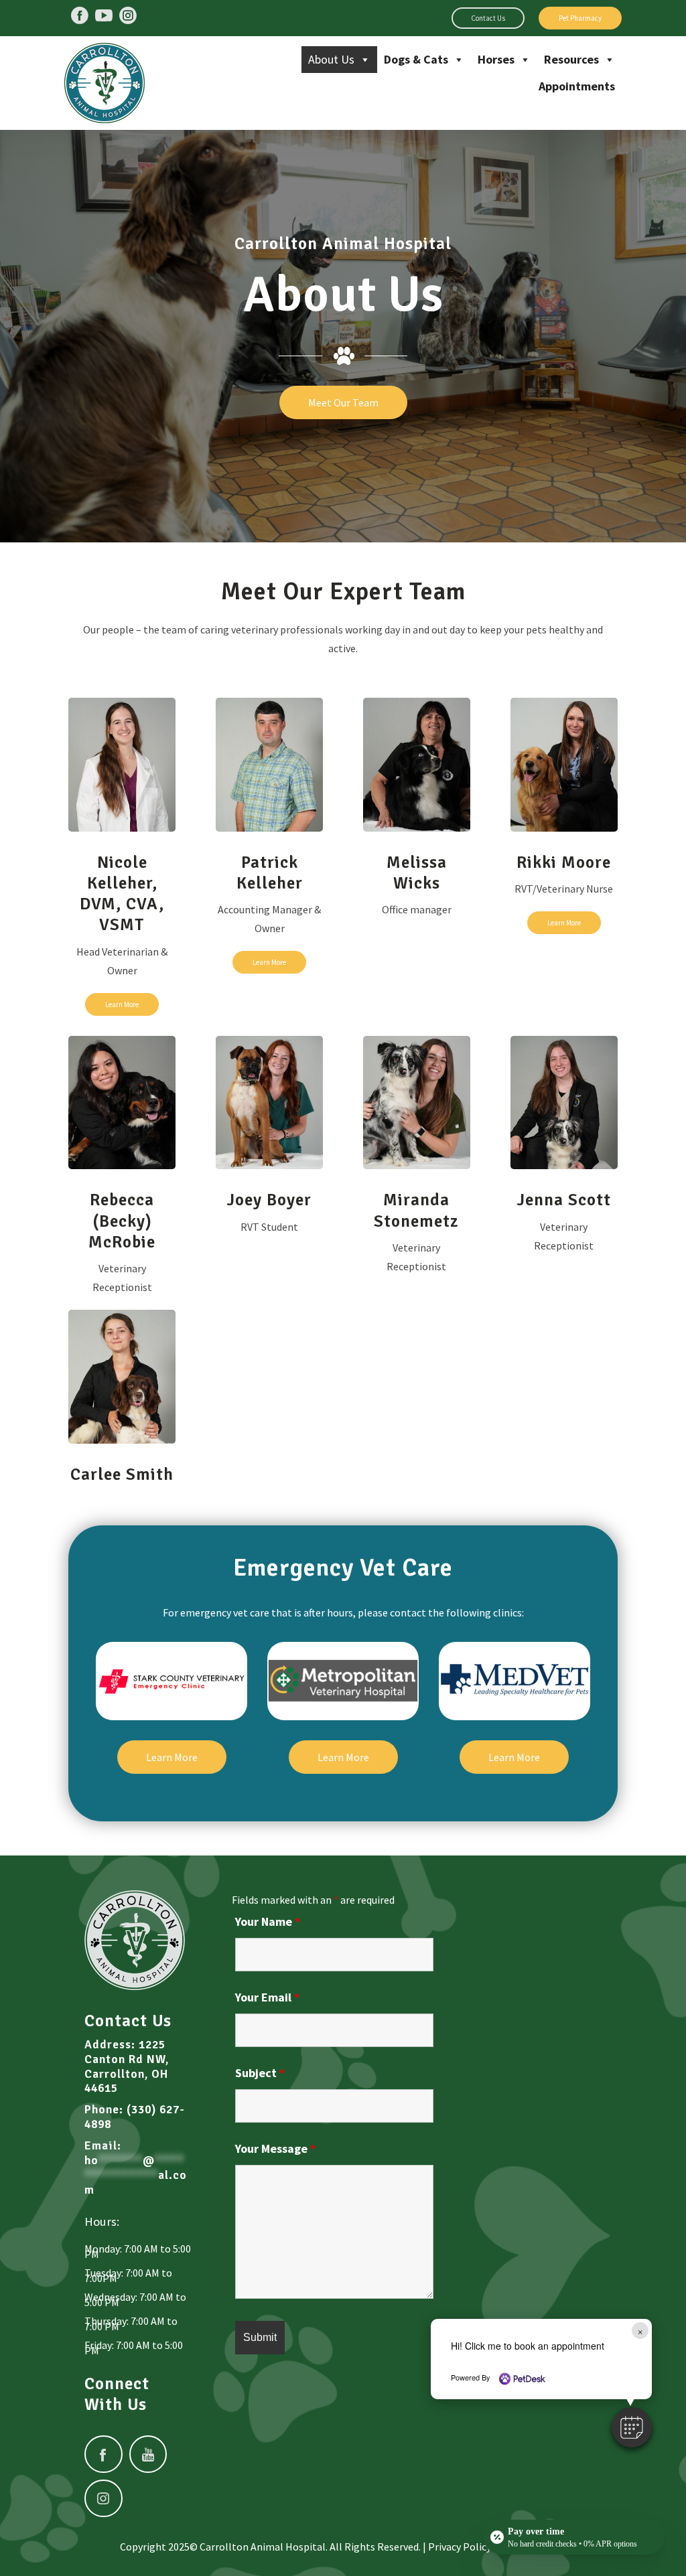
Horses (496, 59)
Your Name (268, 1921)
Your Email (267, 1997)
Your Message (275, 2148)
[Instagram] (128, 15)
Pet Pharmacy (580, 18)
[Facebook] (80, 15)
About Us (331, 59)
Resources (571, 59)
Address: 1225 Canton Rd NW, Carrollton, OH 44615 (127, 2067)
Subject (260, 2073)
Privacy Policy (460, 2547)
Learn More (122, 1004)
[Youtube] (104, 15)
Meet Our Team (343, 402)
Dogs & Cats (416, 59)
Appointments (577, 86)
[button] (632, 2427)
